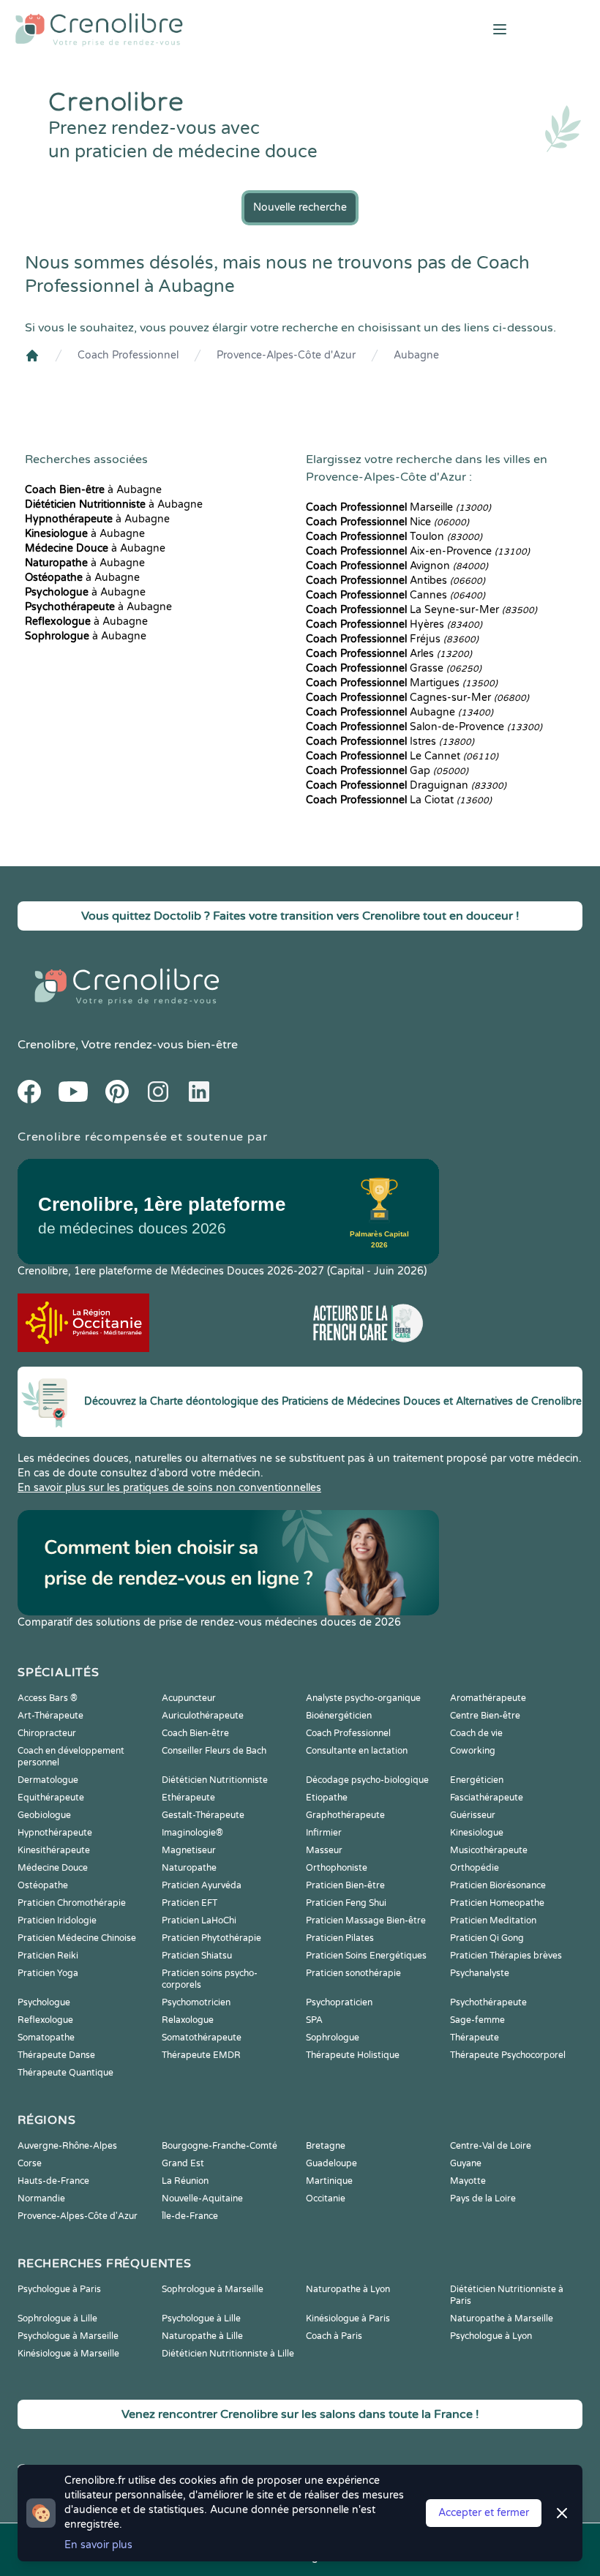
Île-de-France (190, 2216)
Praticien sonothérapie (353, 1973)
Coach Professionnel (128, 355)
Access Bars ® (48, 1698)
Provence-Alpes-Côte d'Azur (286, 355)
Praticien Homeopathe (497, 1903)
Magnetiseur (189, 1850)
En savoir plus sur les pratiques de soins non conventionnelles (169, 1488)
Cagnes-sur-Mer (417, 698)
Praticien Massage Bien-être (366, 1920)
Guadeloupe (331, 2163)
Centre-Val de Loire (491, 2146)
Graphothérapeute (345, 1815)
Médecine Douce (53, 1868)
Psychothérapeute (488, 2002)
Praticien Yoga (48, 1973)
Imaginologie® (192, 1833)
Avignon (397, 566)
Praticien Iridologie (57, 1920)
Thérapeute (475, 2038)
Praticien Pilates (340, 1938)
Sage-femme (477, 2020)
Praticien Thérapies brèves (506, 1956)
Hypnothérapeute (55, 1833)
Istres (390, 741)
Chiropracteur (47, 1733)
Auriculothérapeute (203, 1716)
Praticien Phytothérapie (211, 1938)
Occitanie (326, 2198)
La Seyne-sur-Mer (421, 610)
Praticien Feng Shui (346, 1903)
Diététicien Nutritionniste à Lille (228, 2354)
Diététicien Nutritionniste (215, 1780)
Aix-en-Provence (418, 551)
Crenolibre (46, 1045)
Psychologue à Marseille (68, 2336)
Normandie (41, 2198)
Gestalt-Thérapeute (203, 1815)
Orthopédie (475, 1868)
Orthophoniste (337, 1868)
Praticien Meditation (493, 1920)
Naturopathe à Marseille (502, 2318)
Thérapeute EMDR (201, 2055)
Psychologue (44, 2002)
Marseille (398, 507)
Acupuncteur (189, 1698)
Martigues (402, 683)
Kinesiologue (477, 1833)
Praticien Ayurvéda (202, 1885)
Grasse (394, 668)
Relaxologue (188, 2020)
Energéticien (477, 1780)
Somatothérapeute (202, 2038)
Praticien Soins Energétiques (366, 1956)
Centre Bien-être (485, 1716)
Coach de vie (476, 1733)
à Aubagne (93, 490)
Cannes (395, 595)
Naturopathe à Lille (202, 2336)
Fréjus (392, 639)
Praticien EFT (190, 1903)
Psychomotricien (196, 2002)
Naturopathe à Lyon (348, 2289)
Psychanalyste (480, 1973)
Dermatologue (48, 1780)
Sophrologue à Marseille (213, 2289)
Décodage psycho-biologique (367, 1780)
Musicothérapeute (489, 1850)
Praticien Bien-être (345, 1885)
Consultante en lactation (357, 1751)
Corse (30, 2163)
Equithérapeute (51, 1798)
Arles (389, 654)
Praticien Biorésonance (498, 1885)
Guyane (466, 2163)
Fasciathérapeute (487, 1798)
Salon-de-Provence (424, 727)
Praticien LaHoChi (199, 1920)
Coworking (473, 1751)
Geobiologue (44, 1815)
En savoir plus (98, 2545)
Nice (387, 522)
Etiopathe (327, 1798)
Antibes (395, 581)
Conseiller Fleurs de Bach (214, 1751)
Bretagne (326, 2146)
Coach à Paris (334, 2336)
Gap (387, 771)
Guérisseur (473, 1815)
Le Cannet (402, 756)
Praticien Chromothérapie (72, 1903)
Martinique (329, 2181)
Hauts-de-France (53, 2181)
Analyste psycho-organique (363, 1698)
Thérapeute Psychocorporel (508, 2055)
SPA (314, 2020)
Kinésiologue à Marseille (68, 2354)
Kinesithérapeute (54, 1850)
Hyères (394, 624)
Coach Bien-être (195, 1733)
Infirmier (324, 1833)
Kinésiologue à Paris (348, 2318)
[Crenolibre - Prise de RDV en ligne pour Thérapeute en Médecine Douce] (200, 29)
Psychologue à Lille (201, 2318)
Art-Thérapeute (50, 1716)
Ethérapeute (188, 1798)
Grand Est (183, 2163)
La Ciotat (399, 800)
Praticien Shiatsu (197, 1956)
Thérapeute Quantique (65, 2073)
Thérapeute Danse (56, 2055)
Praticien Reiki (48, 1956)
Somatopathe (46, 2038)
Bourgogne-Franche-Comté (220, 2146)
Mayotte (468, 2181)
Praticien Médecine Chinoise (77, 1938)
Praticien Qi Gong (487, 1938)
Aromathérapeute (488, 1698)
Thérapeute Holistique (353, 2055)
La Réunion (185, 2181)
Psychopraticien (339, 2002)
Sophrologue (333, 2038)
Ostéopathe (43, 1885)
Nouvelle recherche (300, 207)
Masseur (324, 1850)
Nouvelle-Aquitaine (202, 2198)
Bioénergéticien (339, 1716)
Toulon (394, 537)
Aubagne (416, 355)
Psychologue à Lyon (491, 2336)
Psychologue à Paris (59, 2289)
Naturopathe (189, 1868)
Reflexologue (45, 2020)
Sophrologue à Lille (57, 2318)
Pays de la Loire (483, 2198)
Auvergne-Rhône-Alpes (67, 2146)
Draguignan (406, 785)
